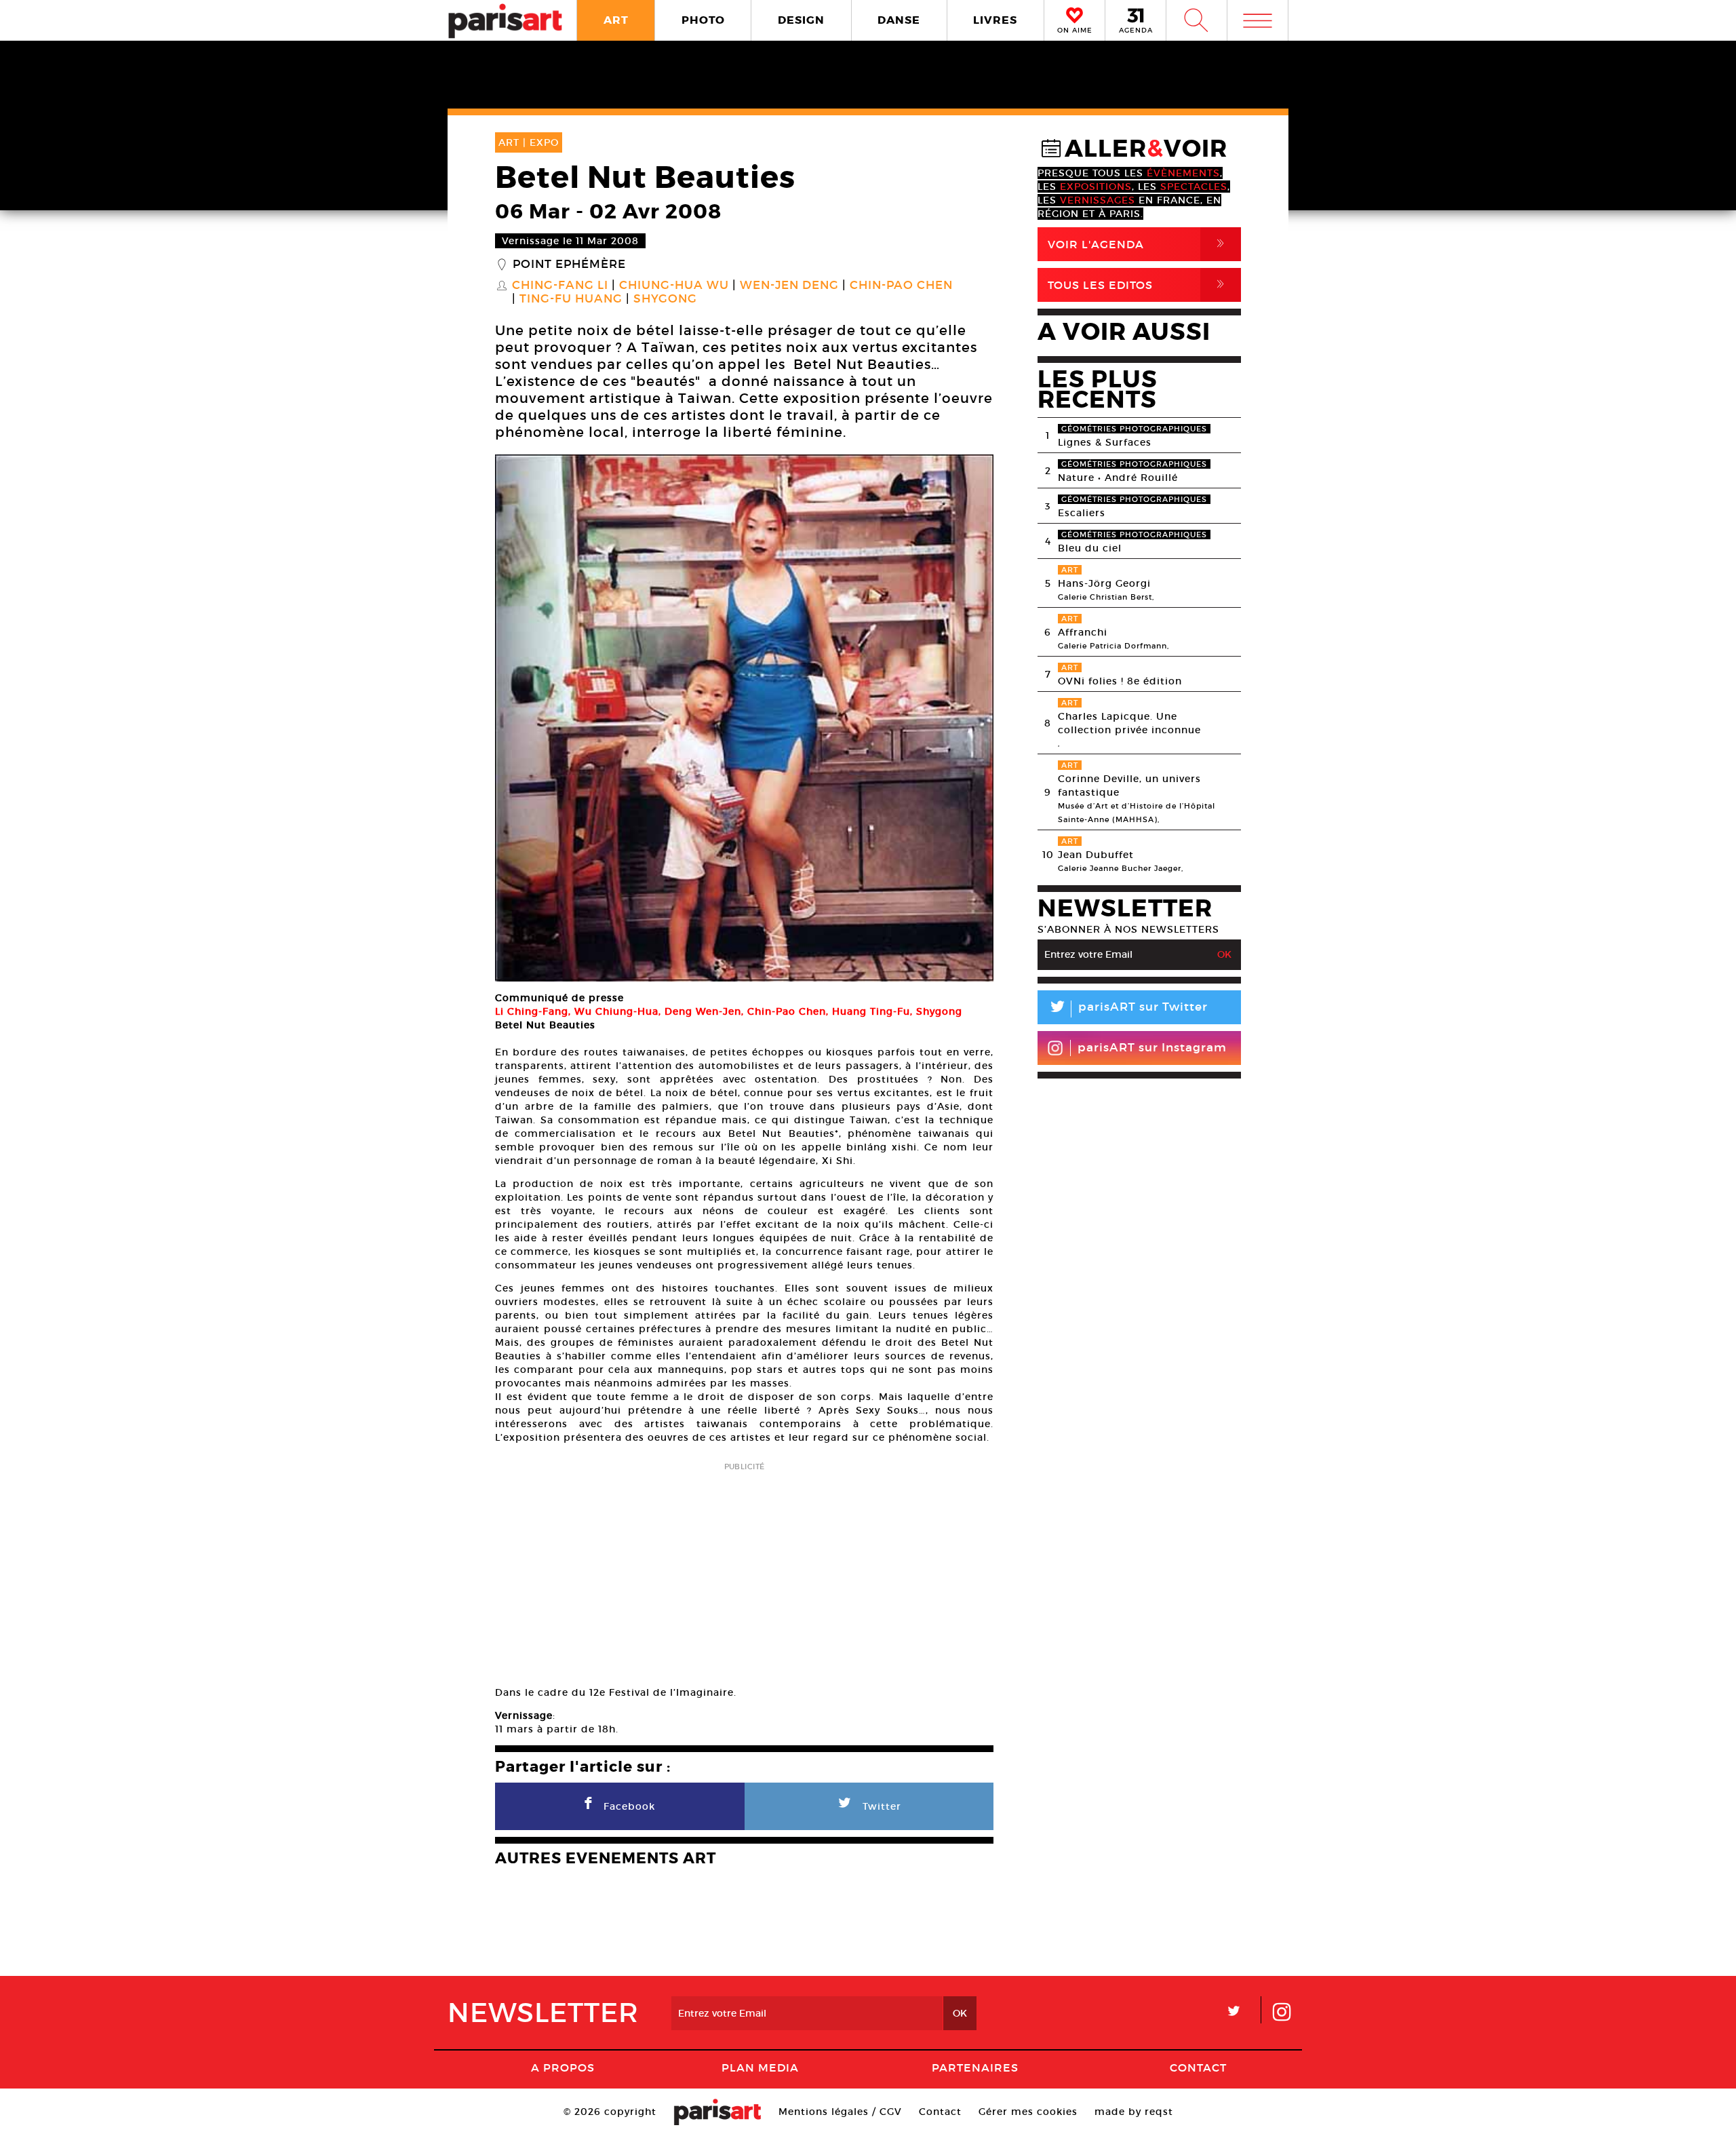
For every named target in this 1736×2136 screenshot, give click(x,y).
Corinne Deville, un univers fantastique (1129, 785)
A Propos (563, 2067)
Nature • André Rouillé (1118, 478)
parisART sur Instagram (1152, 1048)
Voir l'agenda (1139, 244)
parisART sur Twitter (1128, 1009)
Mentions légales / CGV (840, 2112)
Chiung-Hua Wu (674, 286)
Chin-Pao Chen (901, 286)
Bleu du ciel (1090, 548)
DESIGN (801, 20)
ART (616, 20)
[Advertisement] (744, 1570)
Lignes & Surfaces (1105, 442)
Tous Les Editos (1139, 285)
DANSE (899, 20)
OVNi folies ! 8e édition (1120, 681)
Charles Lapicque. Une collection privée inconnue (1129, 723)
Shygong (665, 299)
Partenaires (975, 2067)
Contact (1198, 2067)
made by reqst (1134, 2112)
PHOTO (703, 20)
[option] (744, 718)
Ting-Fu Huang (571, 299)
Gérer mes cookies (1028, 2112)
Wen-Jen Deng (789, 286)
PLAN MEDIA (760, 2067)
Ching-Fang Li (560, 286)
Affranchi (1083, 632)
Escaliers (1082, 513)
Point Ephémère (569, 265)
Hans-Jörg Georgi (1104, 583)
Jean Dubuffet (1096, 855)
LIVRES (995, 20)
